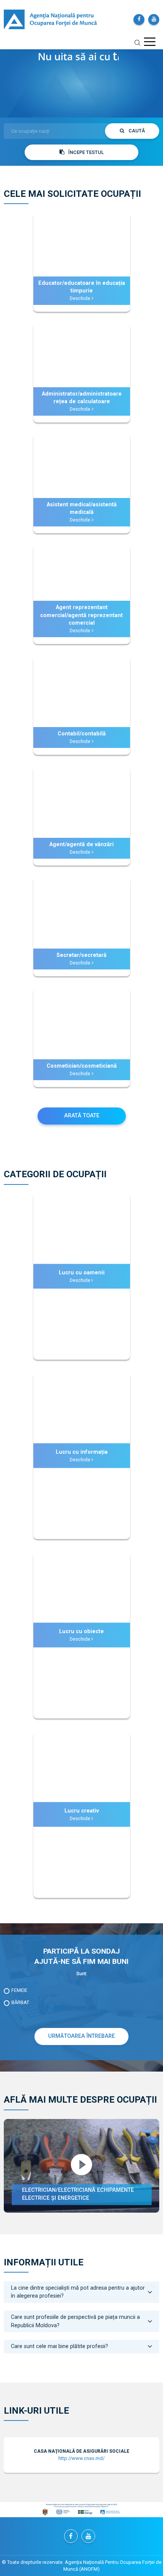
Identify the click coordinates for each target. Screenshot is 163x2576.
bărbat (20, 2002)
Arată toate (82, 1116)
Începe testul (86, 152)
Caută (136, 131)
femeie (19, 1990)
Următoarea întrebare (81, 2036)
